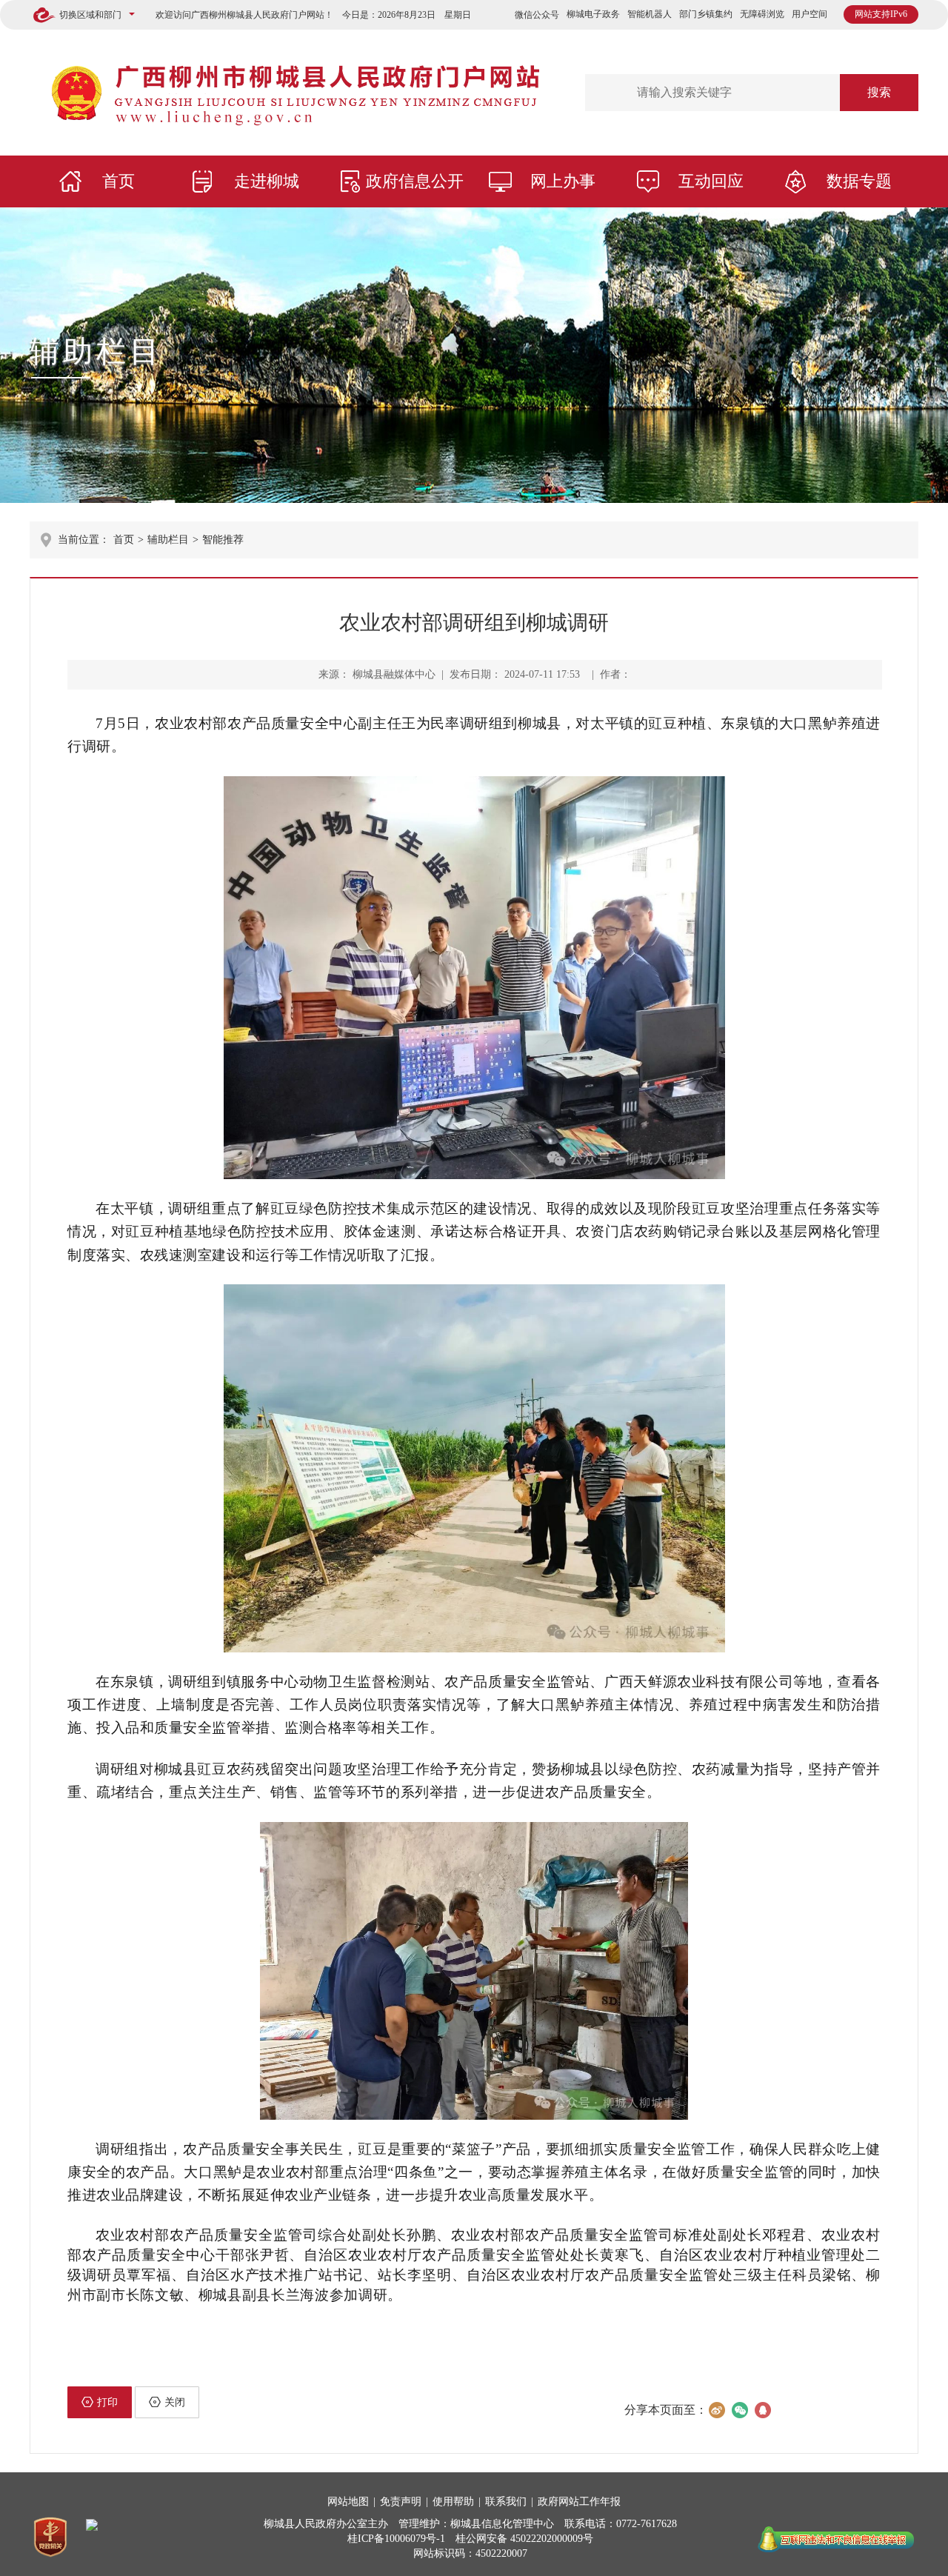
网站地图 (348, 2502)
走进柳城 (267, 181)
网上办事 (563, 181)
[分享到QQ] (762, 2410)
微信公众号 (537, 15)
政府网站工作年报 (579, 2502)
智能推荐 (223, 540)
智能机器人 (650, 14)
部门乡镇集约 (706, 14)
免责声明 (401, 2502)
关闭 (175, 2402)
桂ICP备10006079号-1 (396, 2539)
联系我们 (506, 2502)
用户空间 (810, 14)
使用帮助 (453, 2502)
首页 (118, 181)
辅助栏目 (96, 351)
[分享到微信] (740, 2410)
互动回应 (711, 181)
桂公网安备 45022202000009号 (524, 2539)
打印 (107, 2402)
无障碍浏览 (762, 14)
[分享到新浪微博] (717, 2410)
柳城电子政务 (593, 14)
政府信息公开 (415, 181)
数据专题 (859, 181)
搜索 (879, 92)
